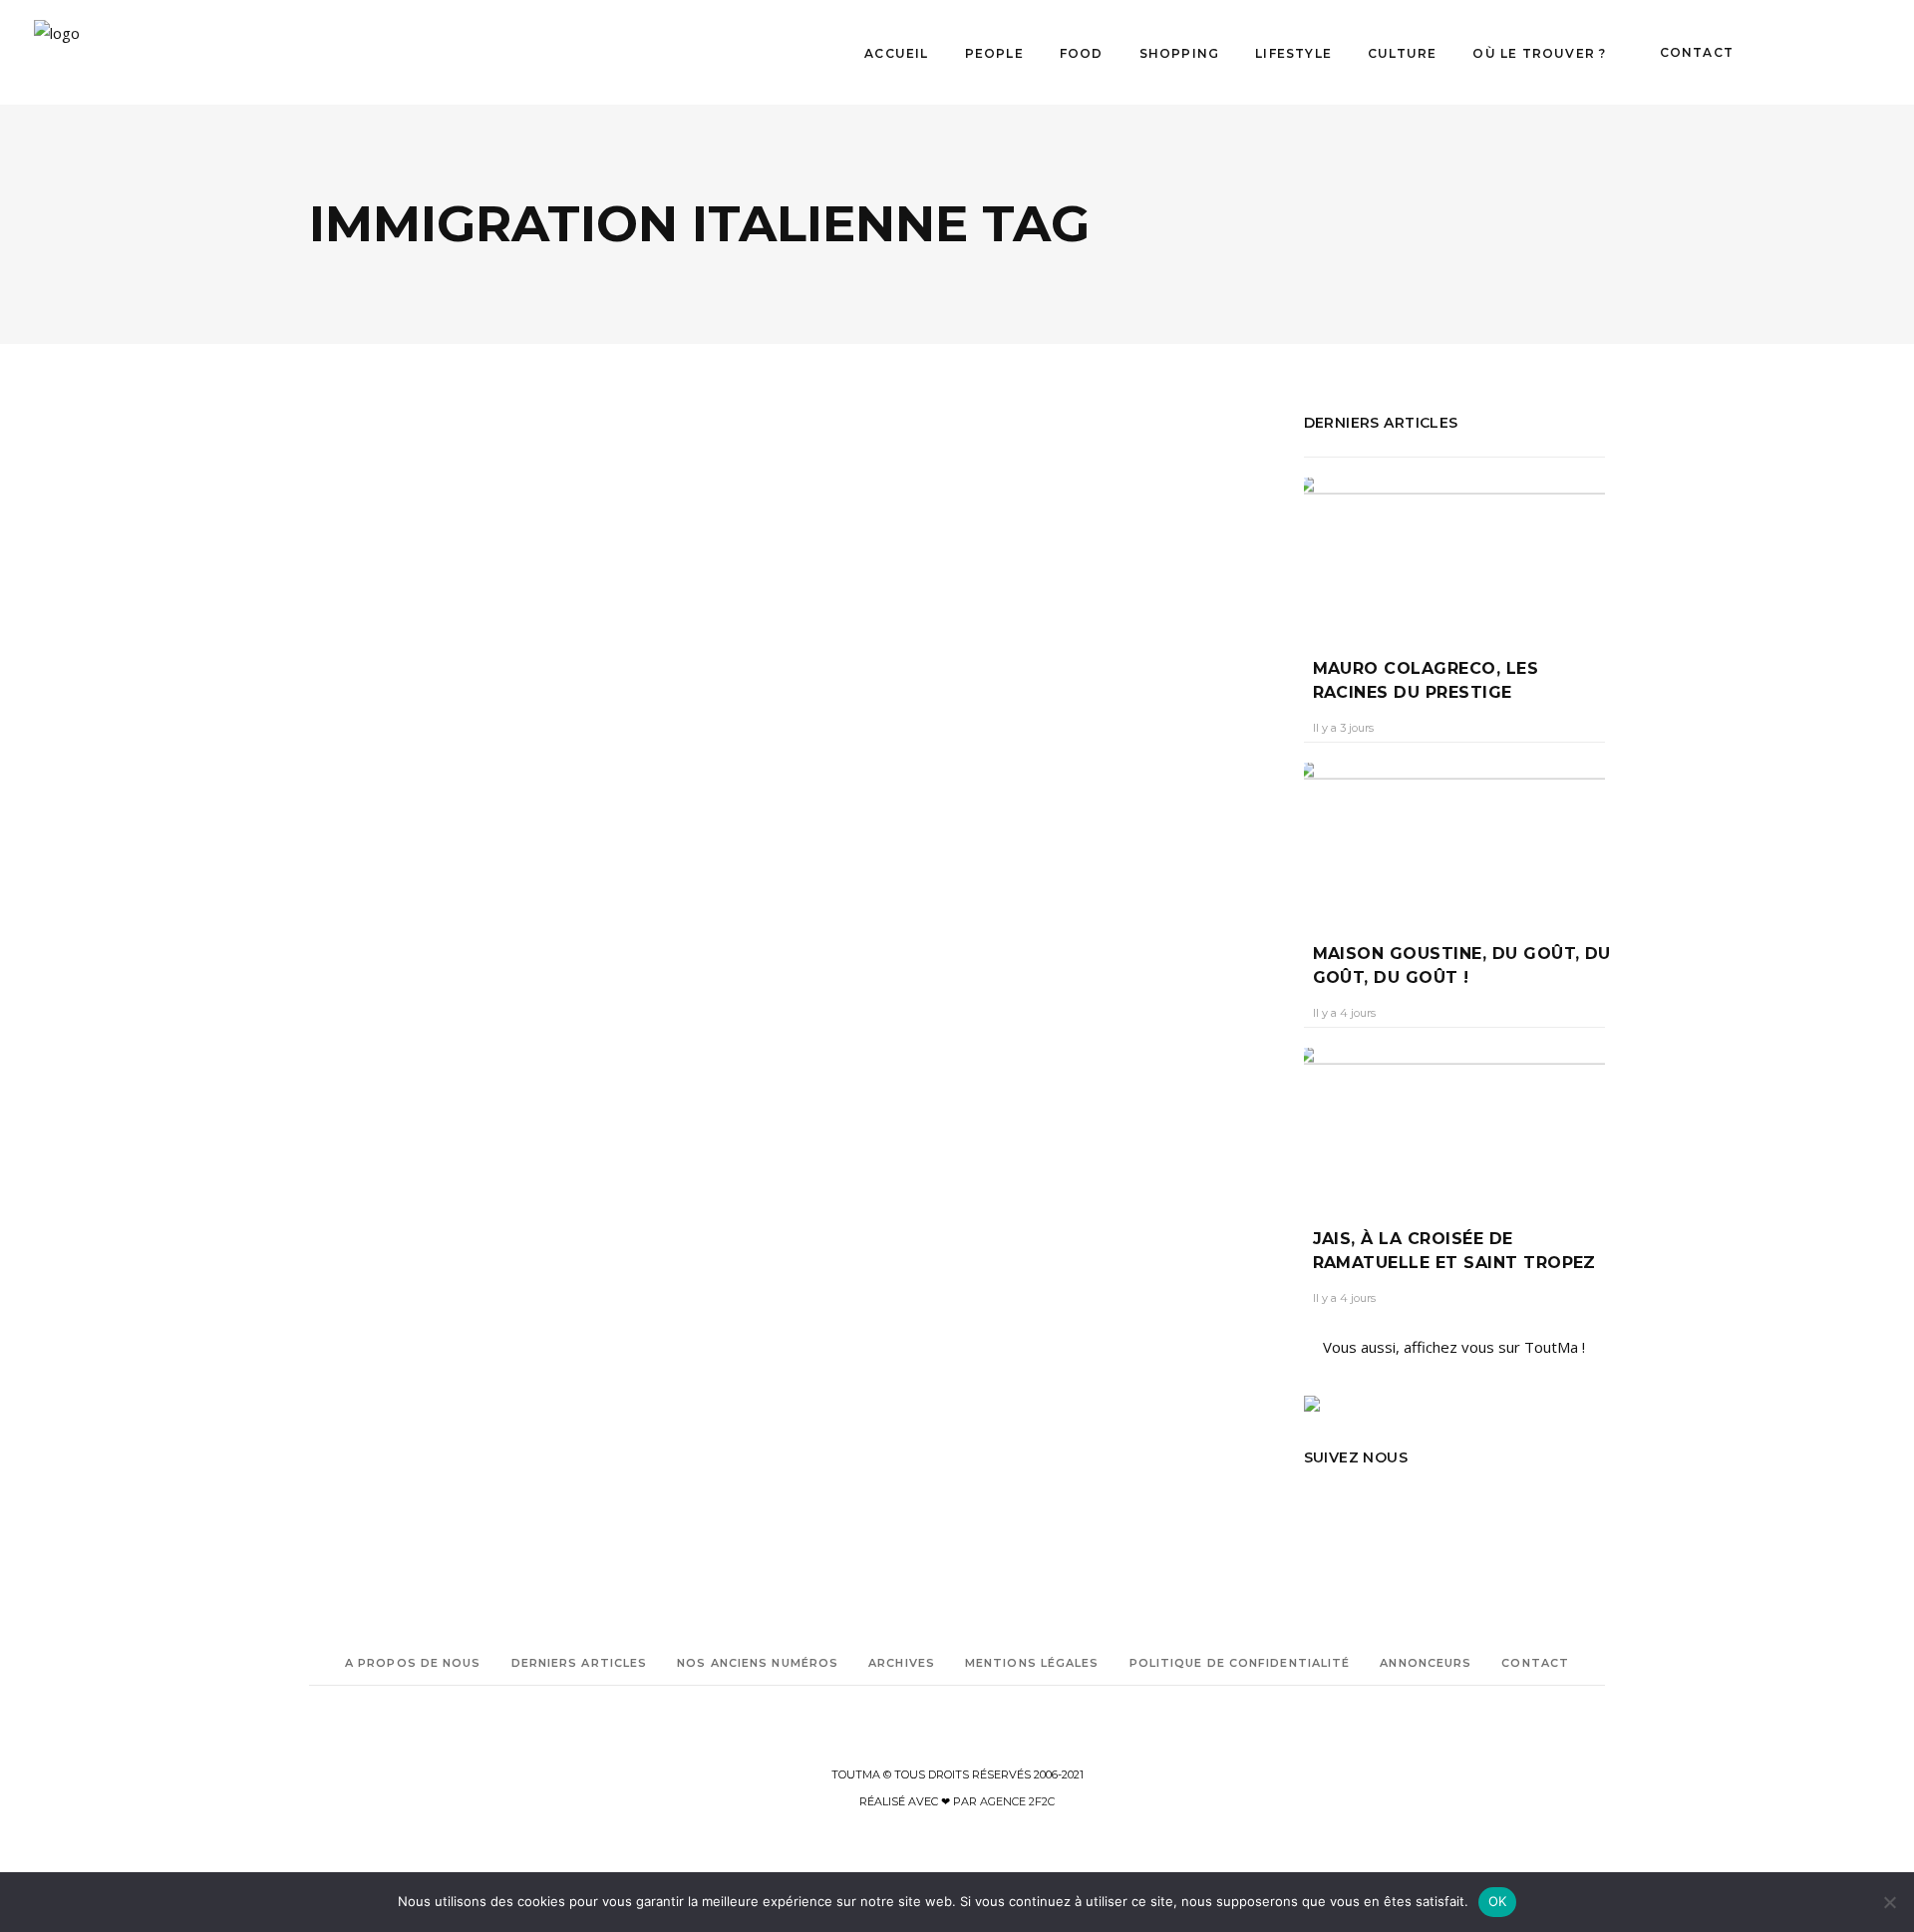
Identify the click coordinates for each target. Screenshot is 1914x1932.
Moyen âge (340, 1344)
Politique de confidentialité (1240, 1663)
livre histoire (378, 1316)
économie (409, 1261)
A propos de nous (413, 1663)
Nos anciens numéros (758, 1663)
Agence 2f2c (1017, 1801)
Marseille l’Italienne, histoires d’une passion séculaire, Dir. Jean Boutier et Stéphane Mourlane (542, 1012)
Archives (902, 1663)
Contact (1535, 1663)
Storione (333, 1372)
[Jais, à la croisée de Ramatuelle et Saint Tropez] (1455, 1123)
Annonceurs (1426, 1663)
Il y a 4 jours (1344, 1013)
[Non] (1889, 1902)
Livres (354, 931)
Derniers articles (580, 1663)
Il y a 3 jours (1343, 728)
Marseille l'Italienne (474, 1316)
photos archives (480, 1344)
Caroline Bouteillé (374, 1076)
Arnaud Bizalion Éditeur (378, 1233)
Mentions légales (1032, 1663)
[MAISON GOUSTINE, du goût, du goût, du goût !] (1455, 838)
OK (1498, 1901)
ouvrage (404, 1344)
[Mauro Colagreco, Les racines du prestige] (1455, 553)
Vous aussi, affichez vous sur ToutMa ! (1454, 1347)
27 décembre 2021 (496, 1076)
